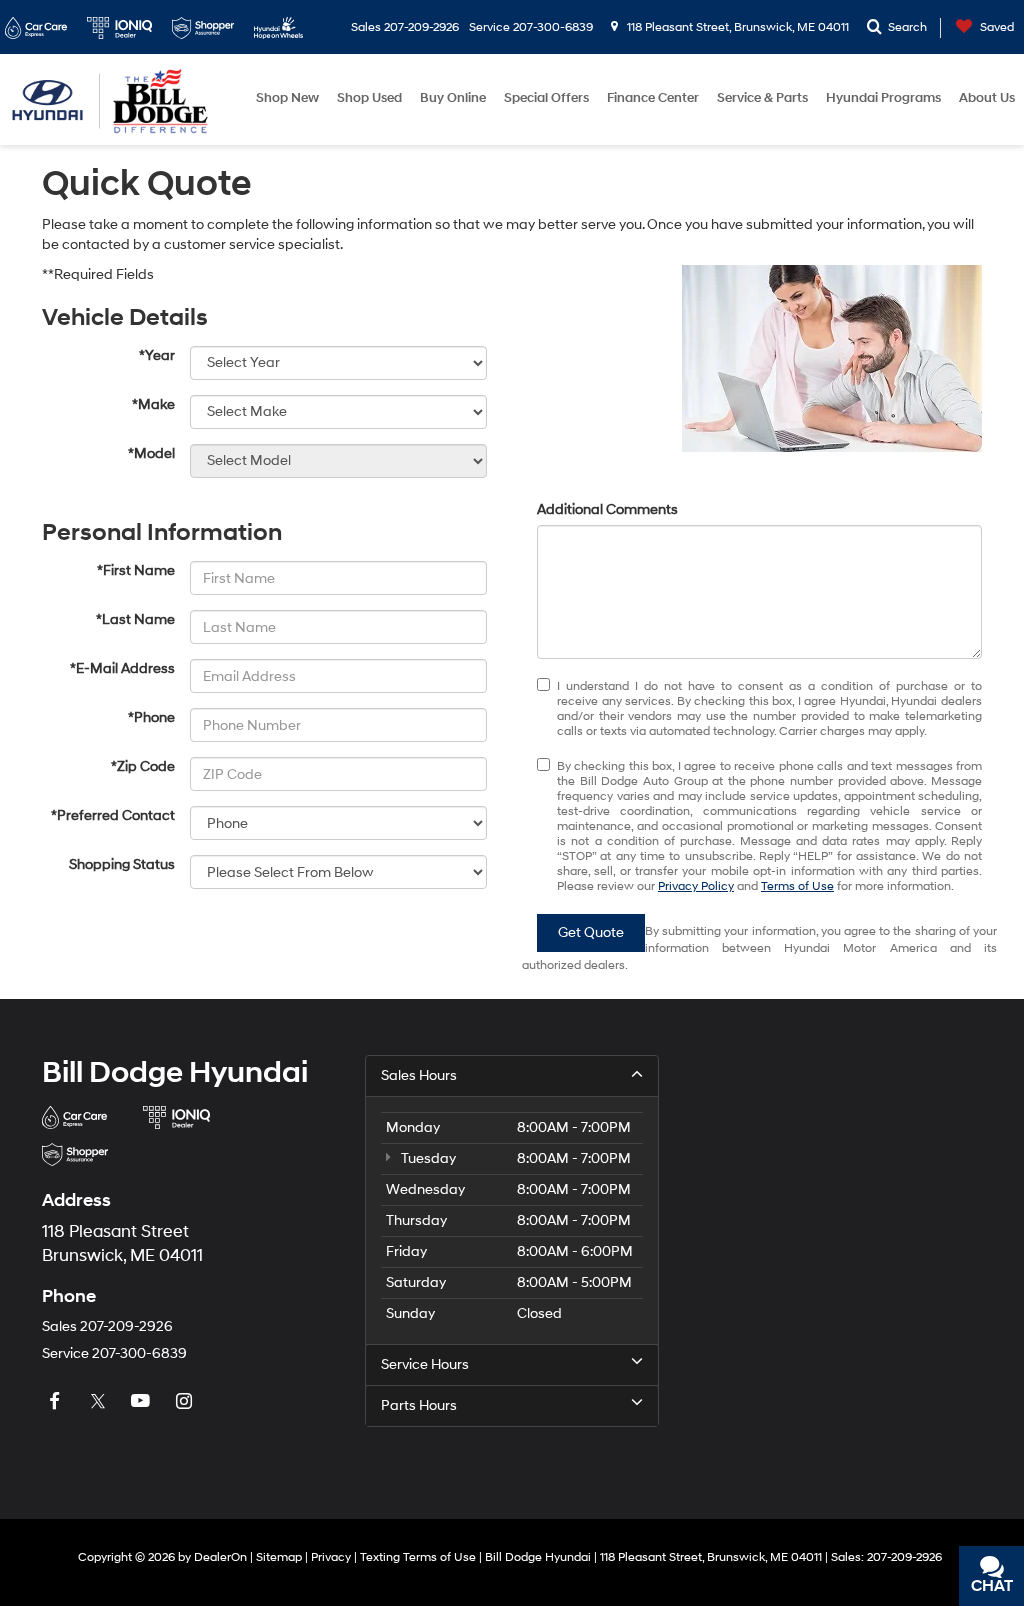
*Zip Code (143, 766)
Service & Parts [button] (762, 98)
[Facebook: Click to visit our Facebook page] (57, 1401)
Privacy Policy (696, 886)
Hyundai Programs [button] (883, 98)
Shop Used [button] (369, 98)
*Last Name (135, 619)
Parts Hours (419, 1405)
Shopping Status (122, 864)
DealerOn (220, 1557)
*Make (153, 404)
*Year (157, 355)
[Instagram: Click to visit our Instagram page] (186, 1401)
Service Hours (425, 1364)
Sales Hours (419, 1075)
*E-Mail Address (122, 668)
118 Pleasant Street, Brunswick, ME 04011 (736, 27)
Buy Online (453, 98)
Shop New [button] (287, 98)
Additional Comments (607, 509)
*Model (151, 453)
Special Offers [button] (546, 98)
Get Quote (591, 932)
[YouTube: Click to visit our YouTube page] (143, 1401)
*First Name (136, 570)
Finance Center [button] (653, 98)
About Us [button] (987, 98)
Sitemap (279, 1557)
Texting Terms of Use (418, 1557)
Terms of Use (797, 886)
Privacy (331, 1557)
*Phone (151, 717)
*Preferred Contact (113, 815)
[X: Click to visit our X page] (100, 1401)
